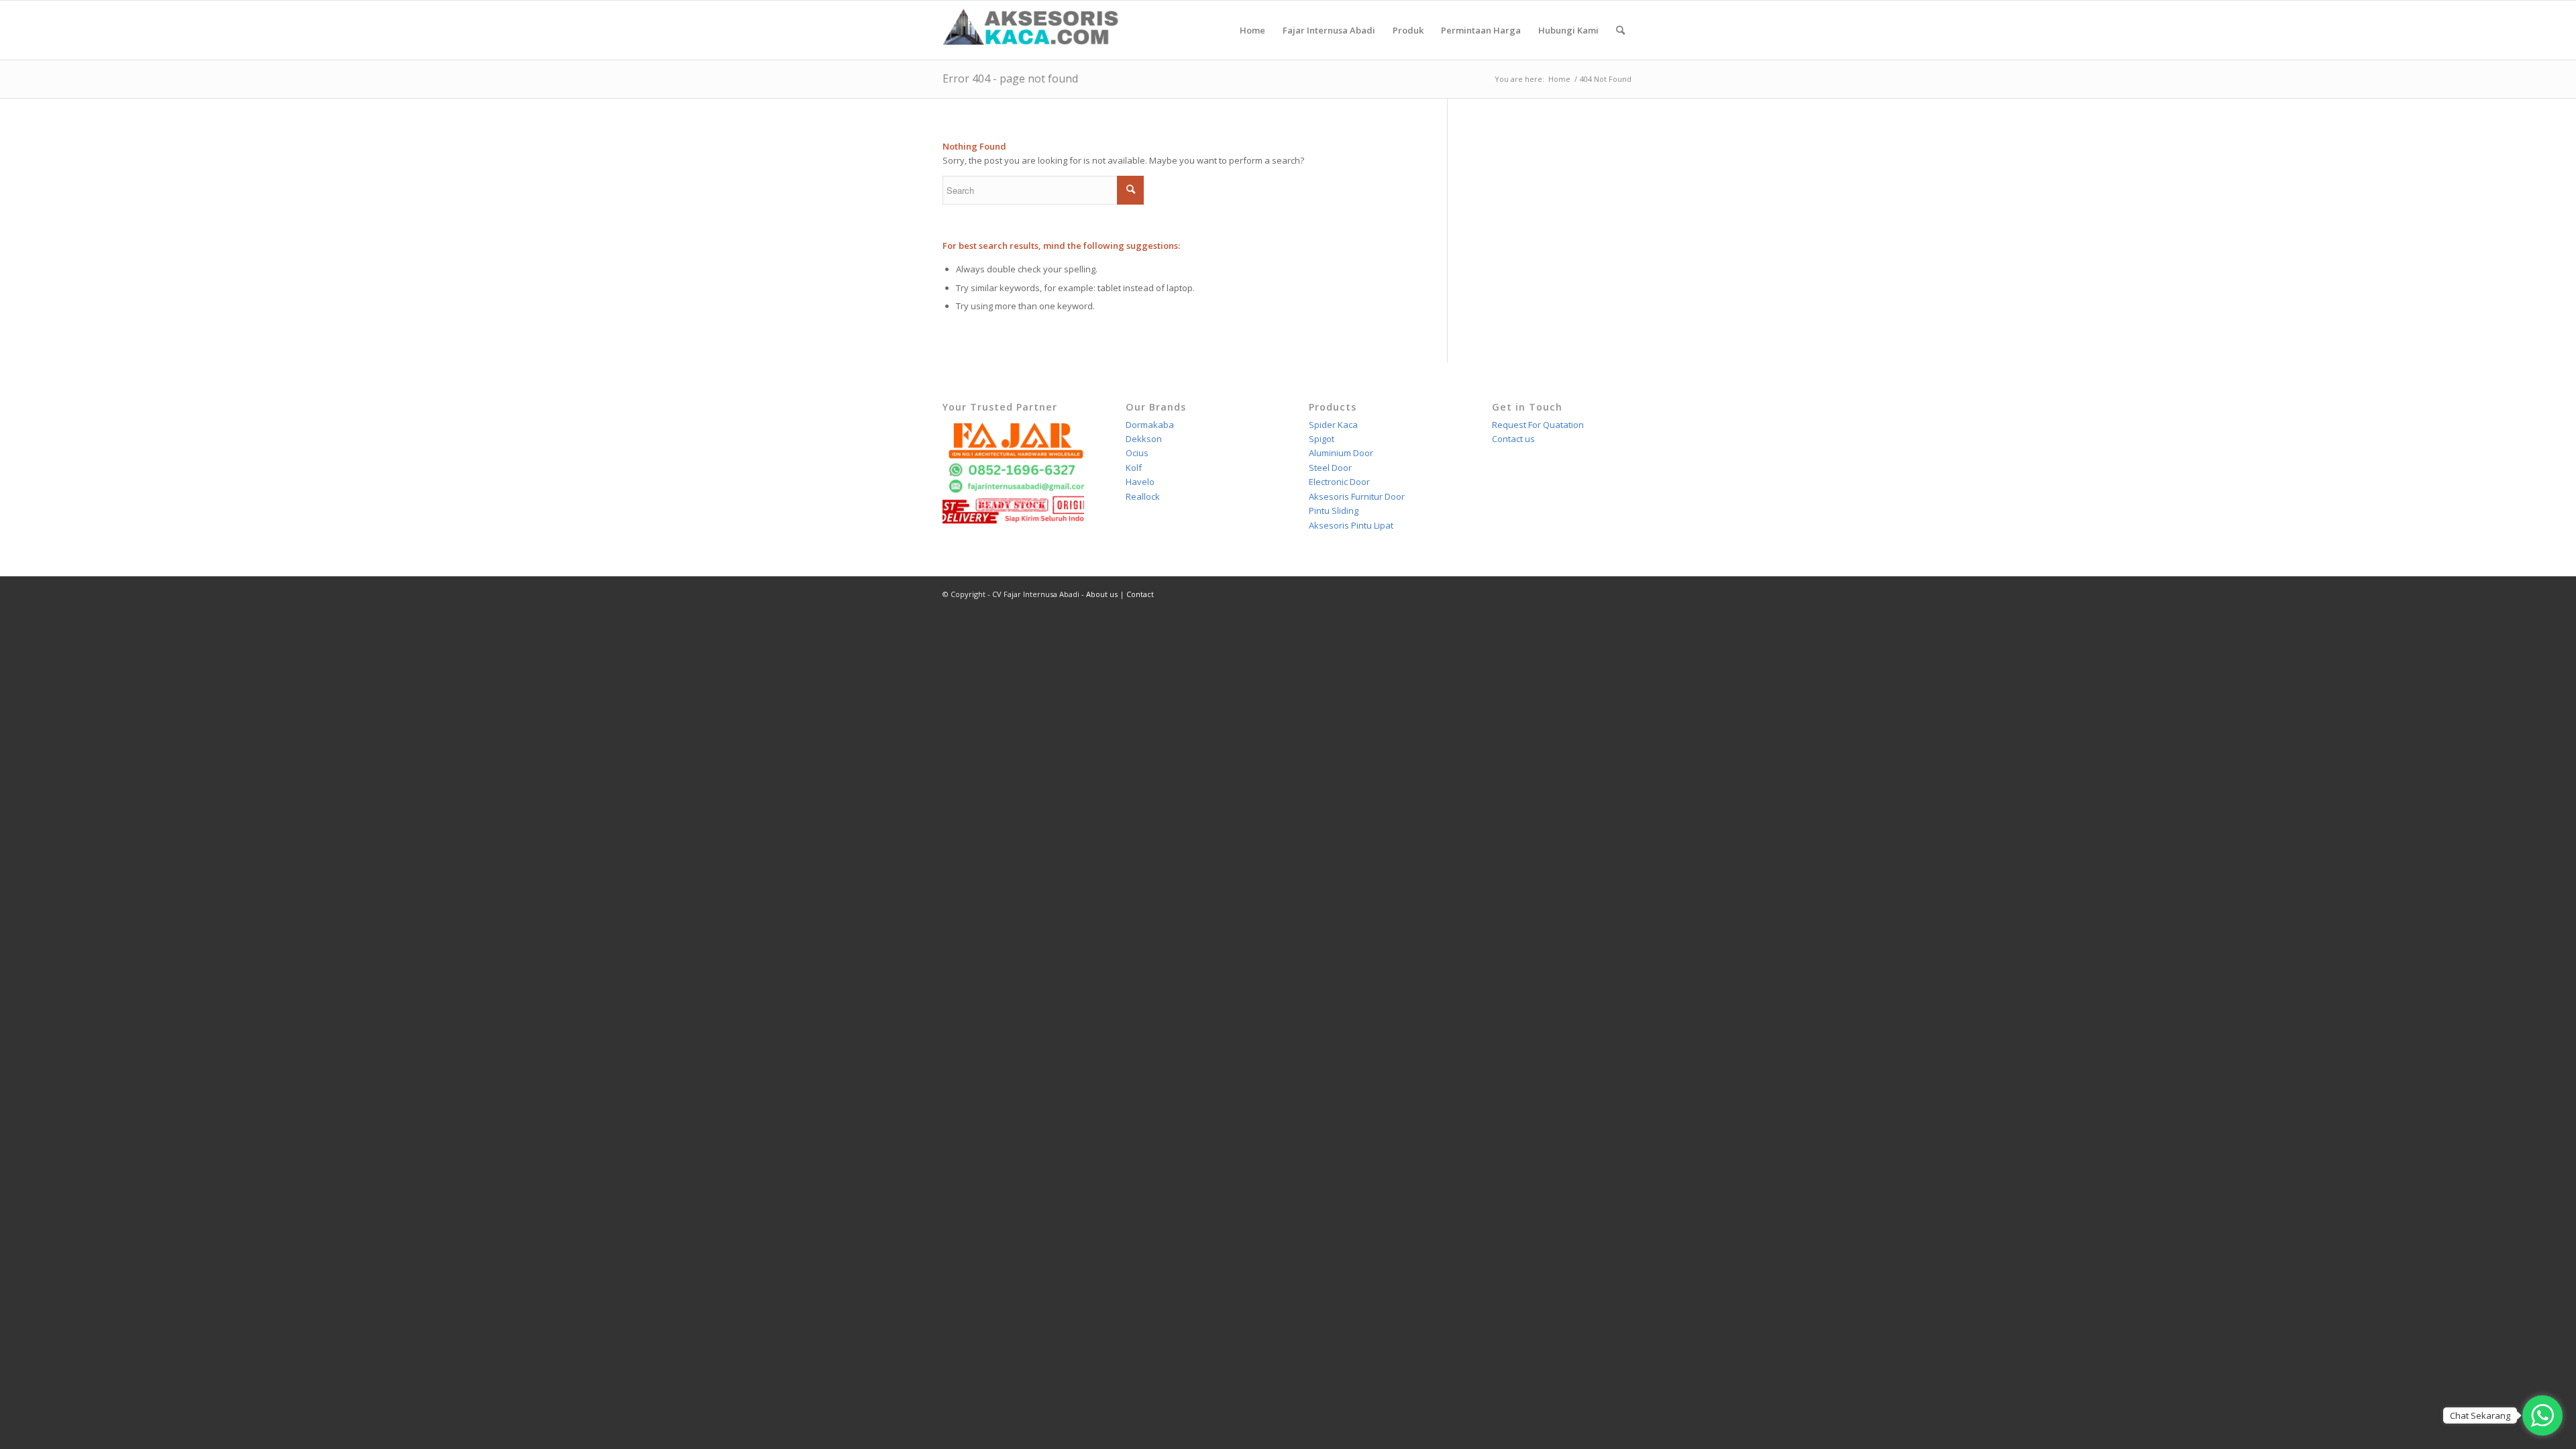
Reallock (1143, 496)
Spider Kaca (1333, 425)
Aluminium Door (1341, 453)
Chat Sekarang (2480, 1415)
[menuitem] (1252, 30)
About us (1102, 594)
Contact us (1513, 439)
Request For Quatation (1538, 425)
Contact (1140, 594)
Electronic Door (1339, 482)
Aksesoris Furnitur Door (1357, 496)
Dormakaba (1150, 425)
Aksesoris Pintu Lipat (1351, 525)
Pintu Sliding (1334, 511)
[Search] (1620, 30)
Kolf (1134, 468)
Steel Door (1330, 468)
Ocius (1137, 453)
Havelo (1140, 482)
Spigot (1322, 439)
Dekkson (1144, 439)
